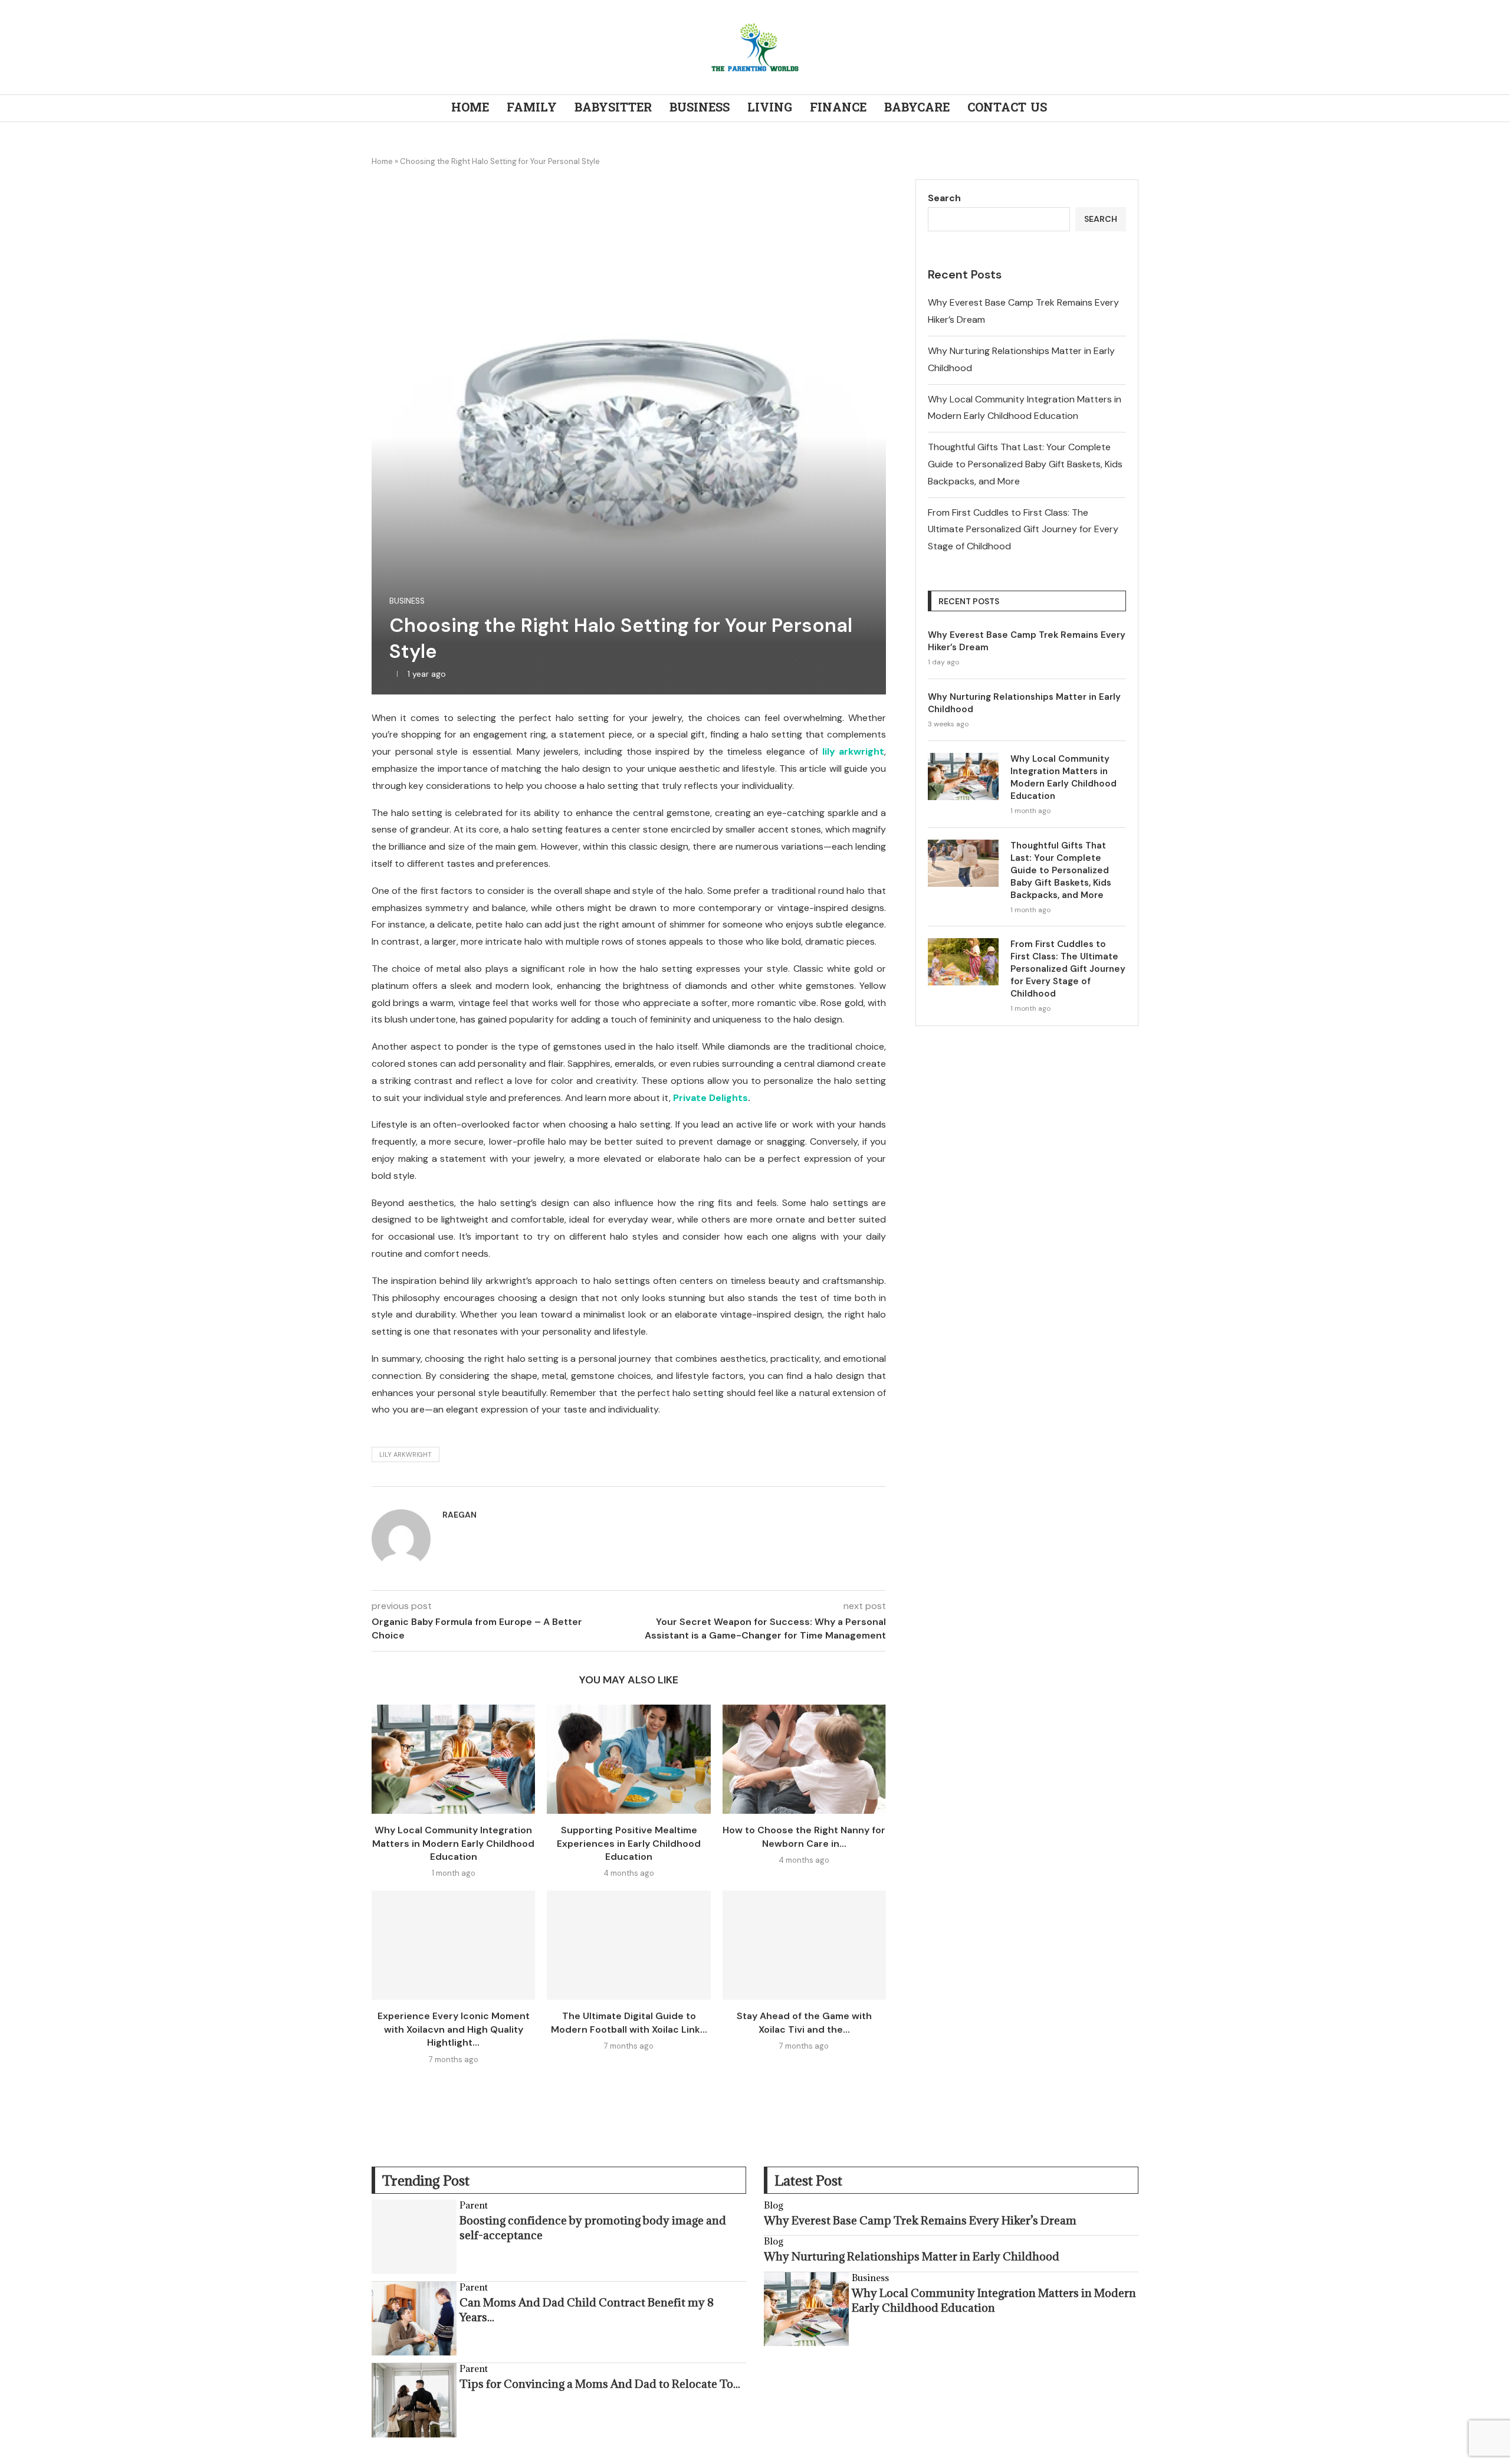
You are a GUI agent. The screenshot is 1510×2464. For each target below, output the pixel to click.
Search (944, 198)
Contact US (1007, 108)
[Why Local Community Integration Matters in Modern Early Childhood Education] (453, 1759)
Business (700, 108)
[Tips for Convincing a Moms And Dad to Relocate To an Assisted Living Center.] (414, 2400)
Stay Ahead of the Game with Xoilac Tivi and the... (804, 2022)
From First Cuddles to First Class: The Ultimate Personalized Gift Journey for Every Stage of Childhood (1023, 530)
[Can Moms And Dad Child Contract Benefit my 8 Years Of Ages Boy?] (414, 2319)
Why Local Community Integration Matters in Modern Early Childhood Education (453, 1843)
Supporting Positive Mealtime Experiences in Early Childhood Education (629, 1843)
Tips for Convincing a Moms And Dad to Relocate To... (600, 2384)
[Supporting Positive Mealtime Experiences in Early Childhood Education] (628, 1759)
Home (470, 108)
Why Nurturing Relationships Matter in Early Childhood (1024, 703)
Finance (838, 108)
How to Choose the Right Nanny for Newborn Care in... (804, 1836)
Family (532, 108)
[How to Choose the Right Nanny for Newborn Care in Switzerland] (804, 1759)
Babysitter (613, 108)
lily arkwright (854, 751)
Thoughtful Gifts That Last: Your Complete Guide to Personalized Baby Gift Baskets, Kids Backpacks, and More (1025, 464)
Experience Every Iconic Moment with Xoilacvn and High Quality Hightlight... (454, 2029)
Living (770, 108)
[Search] (1132, 109)
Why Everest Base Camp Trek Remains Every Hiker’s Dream (1027, 641)
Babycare (917, 108)
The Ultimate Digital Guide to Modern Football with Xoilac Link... (629, 2022)
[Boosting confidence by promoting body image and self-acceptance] (414, 2237)
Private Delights (710, 1098)
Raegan (459, 1515)
